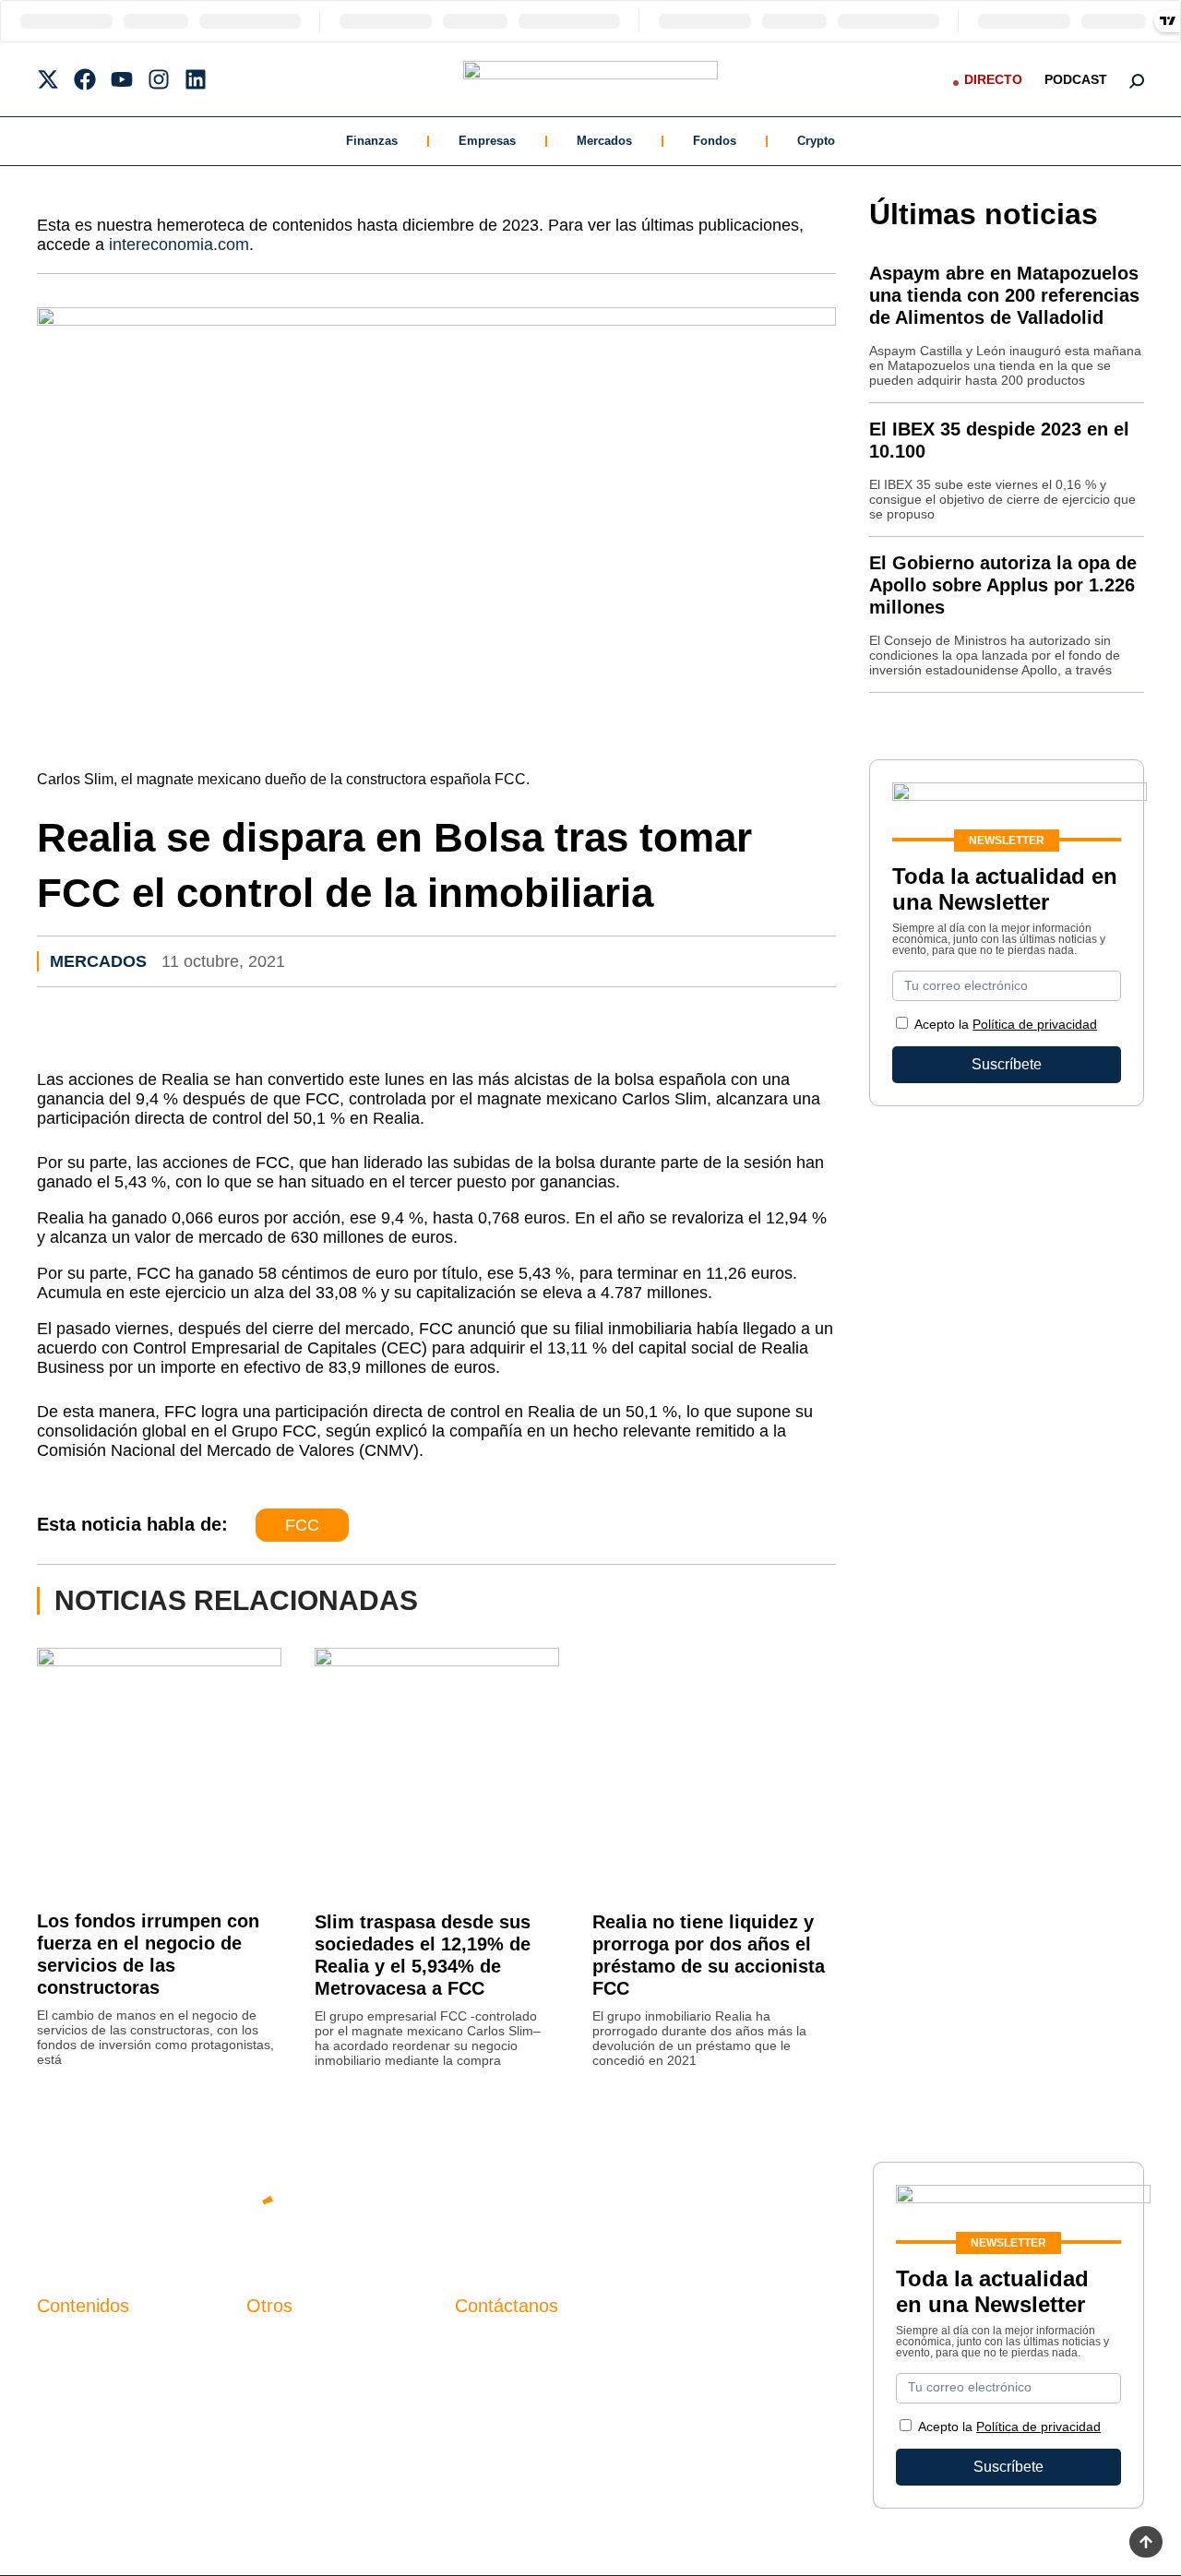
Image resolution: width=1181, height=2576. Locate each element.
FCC (302, 1525)
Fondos (715, 141)
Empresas (487, 141)
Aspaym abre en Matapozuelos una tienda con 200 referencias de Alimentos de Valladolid (1004, 295)
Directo (993, 79)
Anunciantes (78, 2375)
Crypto (816, 141)
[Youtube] (122, 79)
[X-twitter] (48, 79)
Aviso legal (283, 2375)
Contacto (276, 2344)
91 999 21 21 (498, 2382)
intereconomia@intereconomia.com (571, 2354)
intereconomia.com (179, 244)
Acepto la (1006, 1024)
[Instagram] (159, 79)
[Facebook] (85, 79)
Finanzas (372, 141)
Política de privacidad (1035, 1024)
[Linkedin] (196, 79)
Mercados (604, 141)
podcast (1076, 79)
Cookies (274, 2438)
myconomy (72, 2344)
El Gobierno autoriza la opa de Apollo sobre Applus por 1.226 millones (1003, 585)
